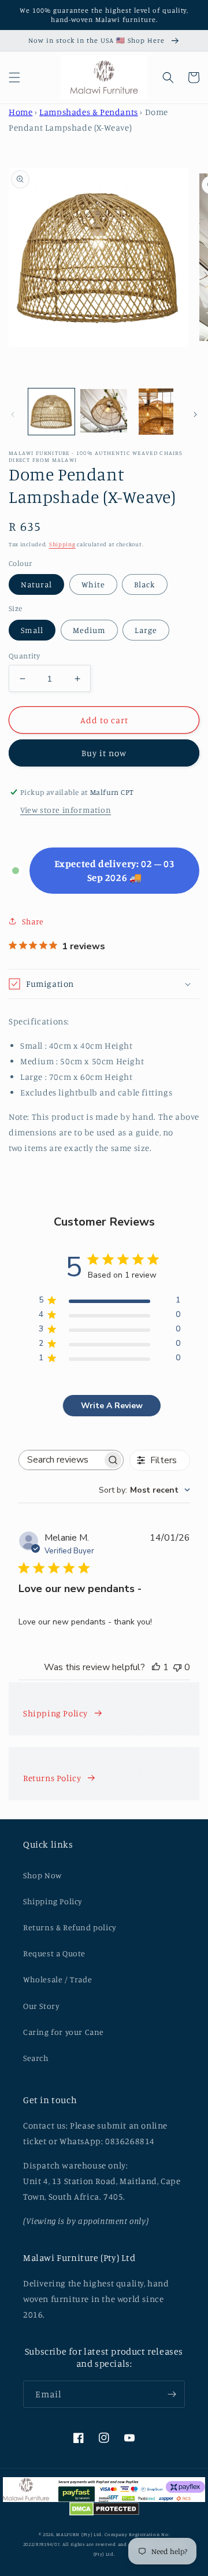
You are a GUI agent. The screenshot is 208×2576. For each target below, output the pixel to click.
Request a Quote (54, 1953)
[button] (14, 77)
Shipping (62, 544)
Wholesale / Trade (57, 1979)
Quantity (24, 656)
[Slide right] (195, 414)
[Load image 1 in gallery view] (51, 412)
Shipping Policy (55, 1713)
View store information (66, 810)
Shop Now (42, 1875)
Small (32, 630)
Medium (89, 630)
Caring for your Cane (64, 2032)
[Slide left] (13, 414)
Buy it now (104, 753)
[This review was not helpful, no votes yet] (177, 1667)
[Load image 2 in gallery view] (103, 412)
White (93, 584)
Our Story (41, 2006)
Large (146, 630)
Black (145, 584)
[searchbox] (61, 1460)
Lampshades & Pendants (89, 112)
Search (36, 2058)
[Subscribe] (172, 2394)
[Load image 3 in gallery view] (156, 412)
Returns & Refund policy (70, 1927)
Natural (36, 584)
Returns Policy (52, 1778)
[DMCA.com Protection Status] (104, 2511)
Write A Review (112, 1406)
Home (21, 112)
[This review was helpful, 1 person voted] (156, 1667)
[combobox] (144, 1490)
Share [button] (33, 921)
